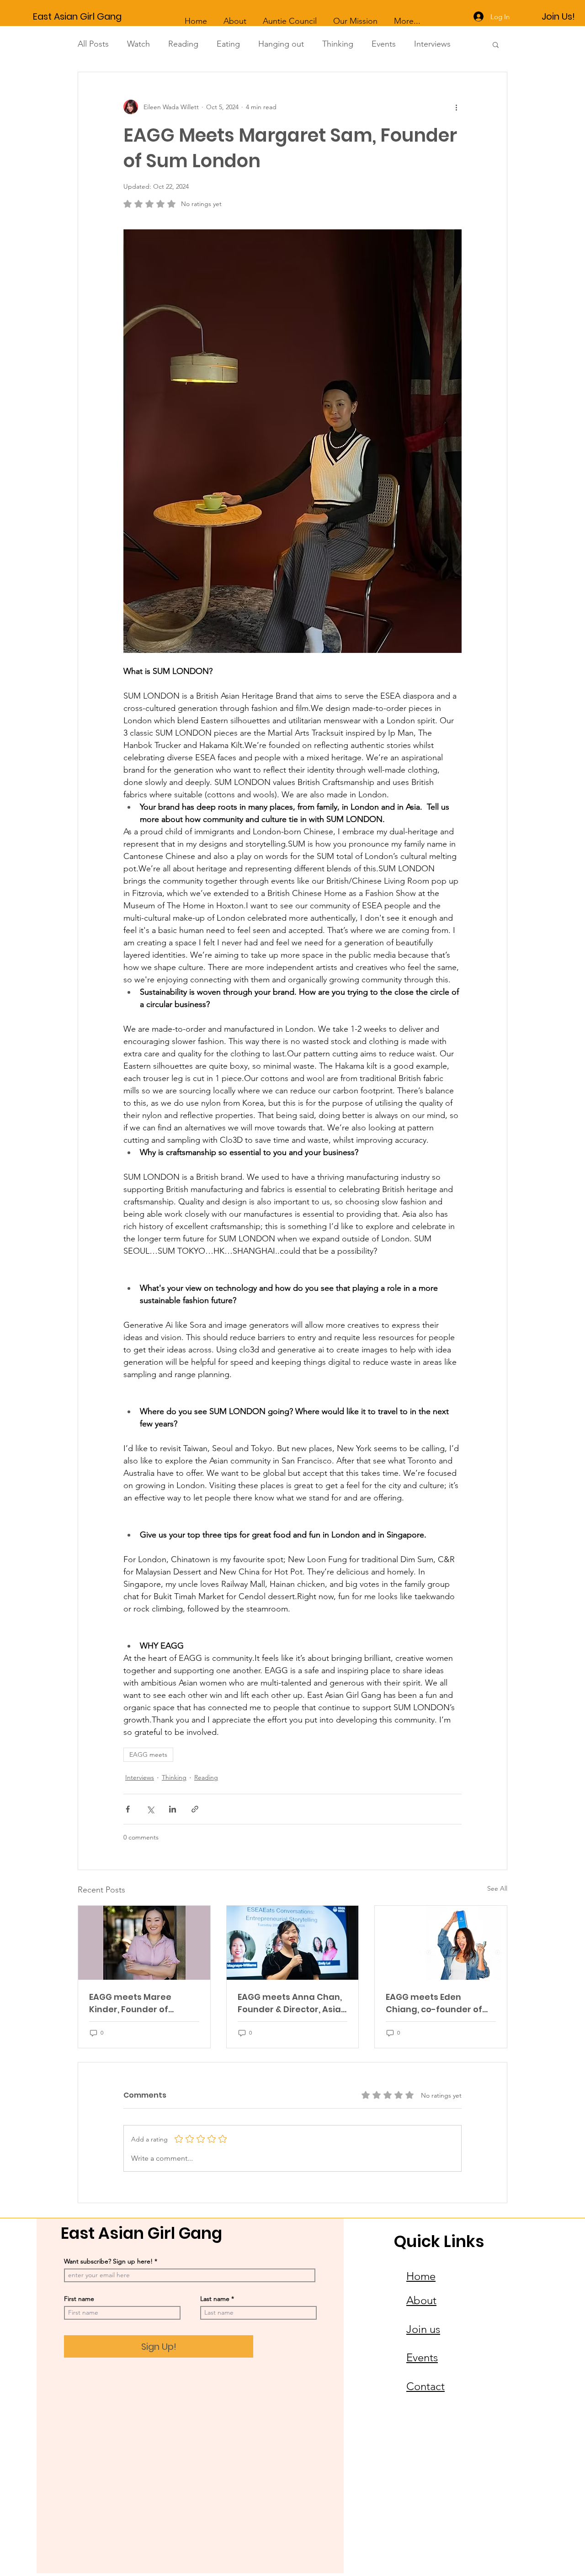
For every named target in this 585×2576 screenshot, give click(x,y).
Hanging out (281, 44)
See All (497, 1888)
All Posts (93, 44)
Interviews (432, 44)
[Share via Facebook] (128, 1809)
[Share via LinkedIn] (173, 1809)
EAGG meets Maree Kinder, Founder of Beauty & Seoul (130, 2003)
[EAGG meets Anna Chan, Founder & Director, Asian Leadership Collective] (293, 1943)
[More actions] (456, 107)
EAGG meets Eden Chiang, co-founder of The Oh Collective (434, 2003)
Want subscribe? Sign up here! (108, 2261)
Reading (183, 44)
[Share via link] (195, 1809)
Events (384, 44)
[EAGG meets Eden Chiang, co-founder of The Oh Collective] (441, 1943)
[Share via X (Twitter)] (150, 1809)
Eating (228, 44)
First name (79, 2299)
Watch (138, 44)
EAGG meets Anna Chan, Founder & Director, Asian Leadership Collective (292, 2003)
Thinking (338, 44)
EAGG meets (148, 1754)
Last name (215, 2299)
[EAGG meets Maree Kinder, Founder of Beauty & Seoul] (144, 1943)
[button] (496, 44)
